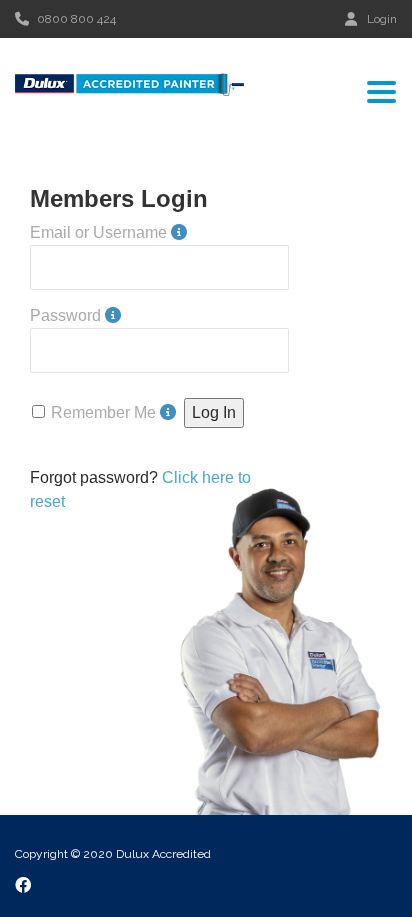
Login (382, 18)
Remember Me (103, 412)
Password (65, 315)
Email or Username (98, 232)
